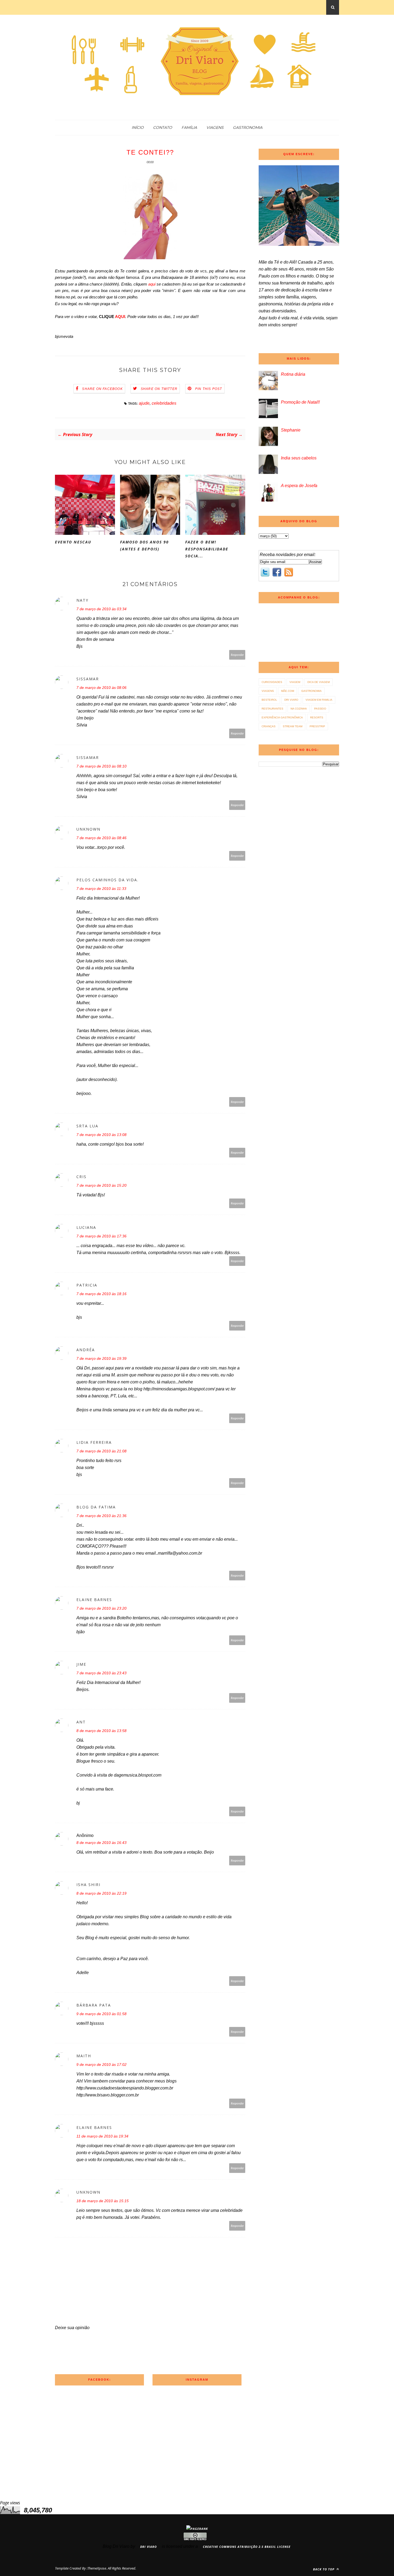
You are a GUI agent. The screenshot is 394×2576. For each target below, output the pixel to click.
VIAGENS (215, 127)
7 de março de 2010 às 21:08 (101, 1451)
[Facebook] (277, 573)
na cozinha (299, 709)
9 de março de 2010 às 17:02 (101, 2065)
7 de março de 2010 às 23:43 (101, 1673)
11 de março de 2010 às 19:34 (102, 2136)
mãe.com (288, 691)
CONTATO (163, 127)
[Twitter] (265, 573)
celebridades (164, 403)
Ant (81, 1722)
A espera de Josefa (299, 486)
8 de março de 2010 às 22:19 (101, 1893)
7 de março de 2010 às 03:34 (101, 609)
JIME (81, 1664)
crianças (269, 726)
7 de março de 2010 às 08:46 (101, 838)
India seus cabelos (299, 458)
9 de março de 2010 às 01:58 (101, 2014)
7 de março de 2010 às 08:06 (101, 688)
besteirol (269, 700)
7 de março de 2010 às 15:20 (101, 1185)
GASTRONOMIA (248, 127)
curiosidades (272, 682)
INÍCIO (138, 127)
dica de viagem (319, 682)
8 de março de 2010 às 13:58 (101, 1731)
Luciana (86, 1227)
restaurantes (272, 709)
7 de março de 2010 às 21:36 (101, 1516)
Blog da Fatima (96, 1507)
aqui (152, 284)
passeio (320, 709)
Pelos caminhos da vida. (107, 880)
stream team (293, 726)
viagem (295, 682)
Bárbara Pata (94, 2005)
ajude (144, 403)
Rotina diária (293, 374)
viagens (268, 691)
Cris (81, 1177)
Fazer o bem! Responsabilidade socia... (207, 549)
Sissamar (88, 679)
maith (84, 2056)
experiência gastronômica (282, 717)
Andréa (86, 1350)
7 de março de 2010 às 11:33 (101, 889)
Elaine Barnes (94, 1600)
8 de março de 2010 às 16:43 (101, 1843)
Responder (237, 655)
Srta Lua (87, 1126)
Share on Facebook (102, 389)
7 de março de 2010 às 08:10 (101, 766)
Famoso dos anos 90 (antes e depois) (144, 545)
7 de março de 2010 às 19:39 (101, 1358)
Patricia (87, 1285)
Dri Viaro (291, 700)
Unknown (88, 829)
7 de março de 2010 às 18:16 (101, 1294)
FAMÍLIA (189, 127)
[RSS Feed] (289, 573)
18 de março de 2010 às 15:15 (103, 2201)
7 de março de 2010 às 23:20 (101, 1608)
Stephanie (291, 430)
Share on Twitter (159, 389)
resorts (317, 717)
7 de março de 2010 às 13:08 (101, 1135)
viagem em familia (319, 700)
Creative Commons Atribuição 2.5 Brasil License (247, 2547)
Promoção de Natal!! (300, 402)
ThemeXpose (97, 2568)
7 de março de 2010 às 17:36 (101, 1236)
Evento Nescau (73, 542)
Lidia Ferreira (94, 1442)
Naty (82, 600)
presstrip (317, 726)
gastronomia (311, 691)
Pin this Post (209, 389)
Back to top (324, 2569)
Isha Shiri (88, 1885)
